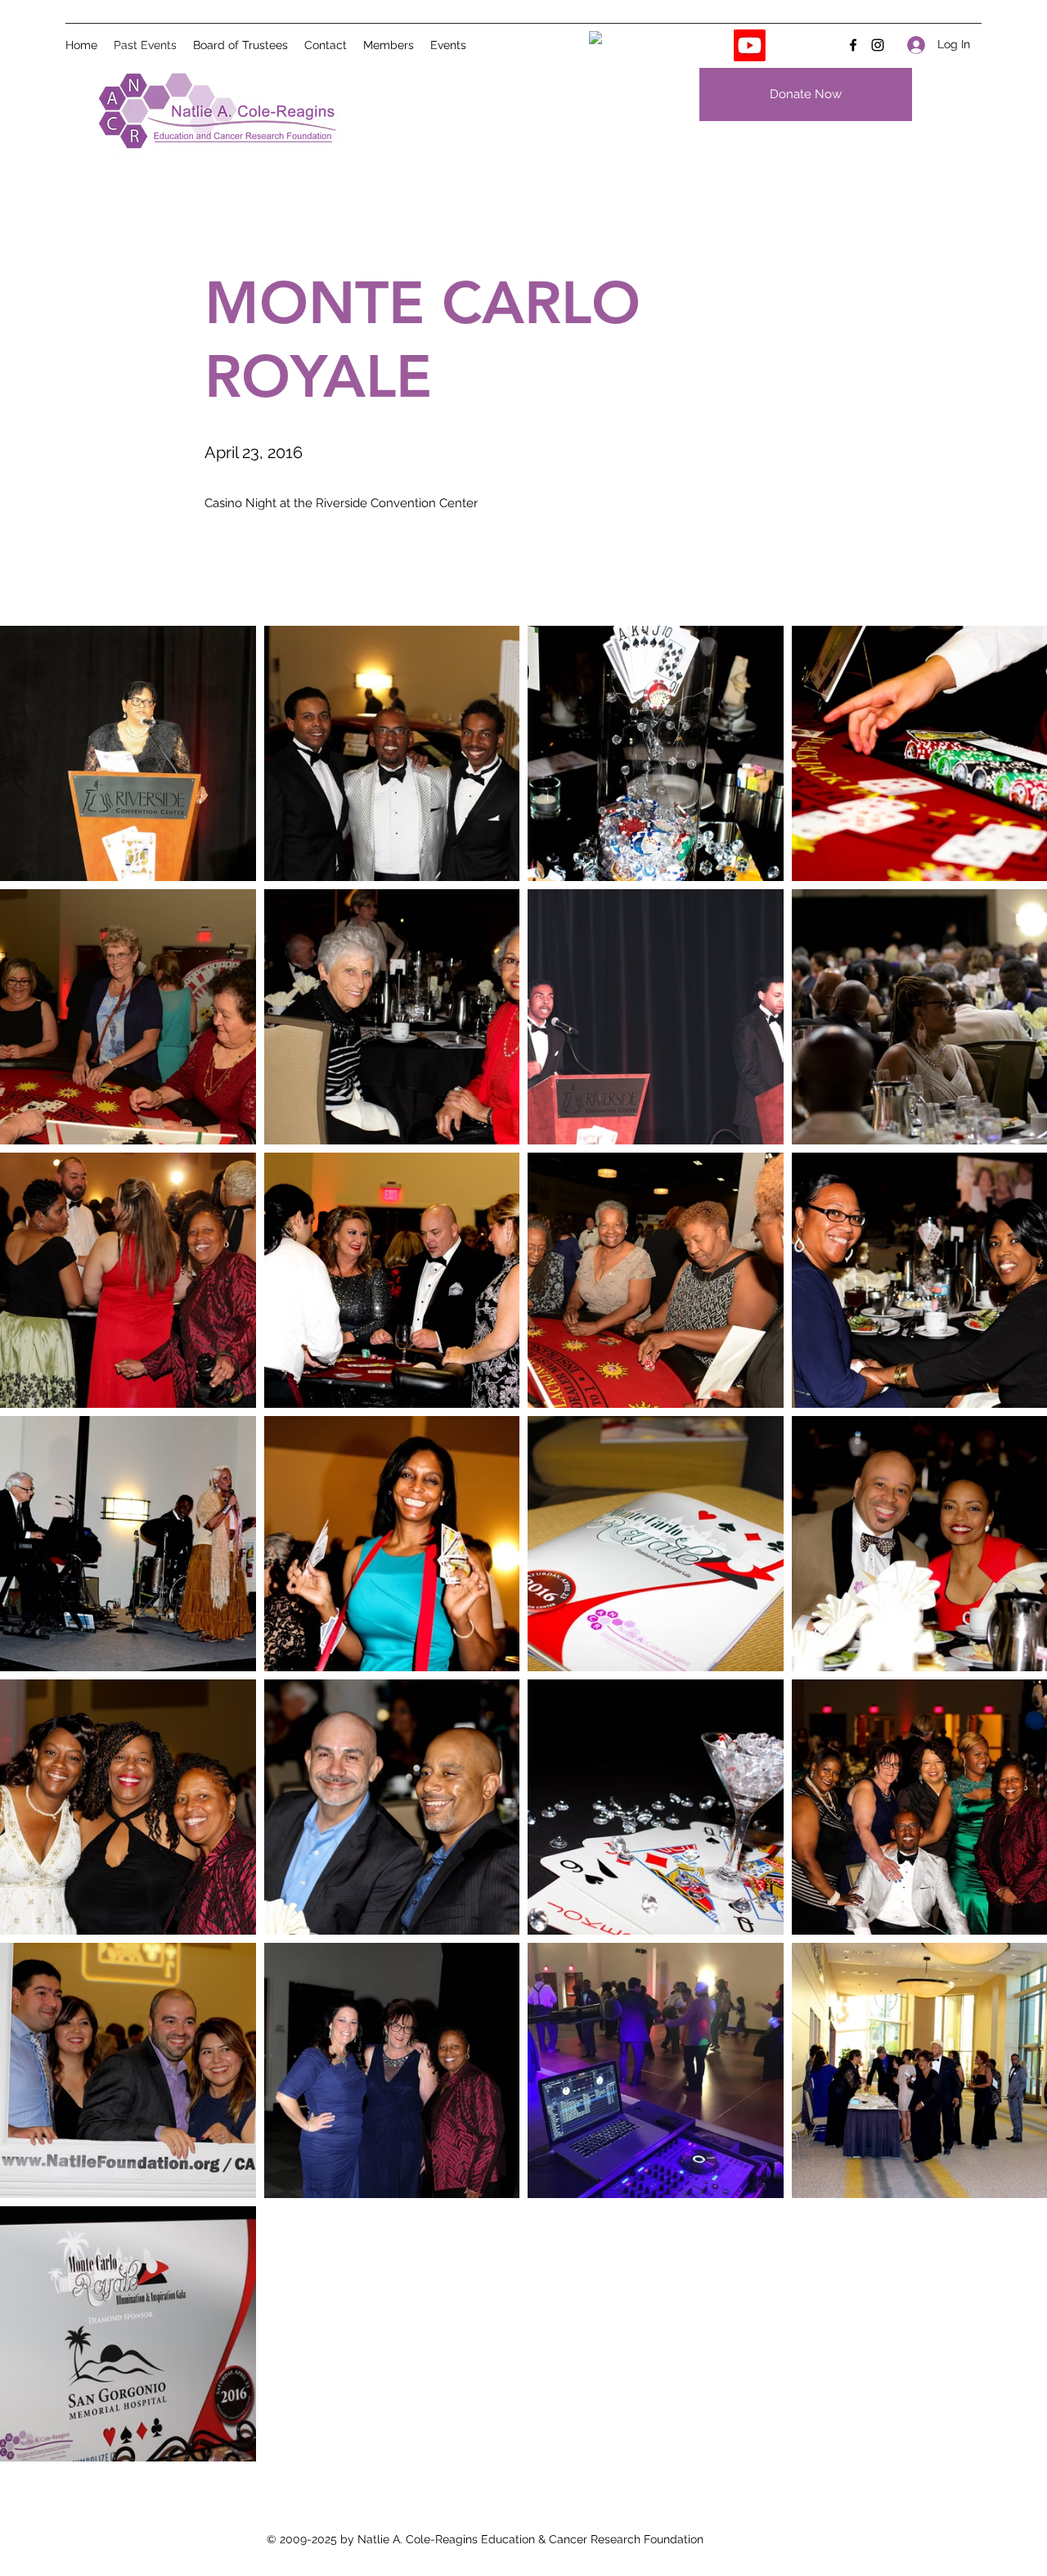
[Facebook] (853, 45)
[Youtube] (750, 45)
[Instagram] (878, 45)
